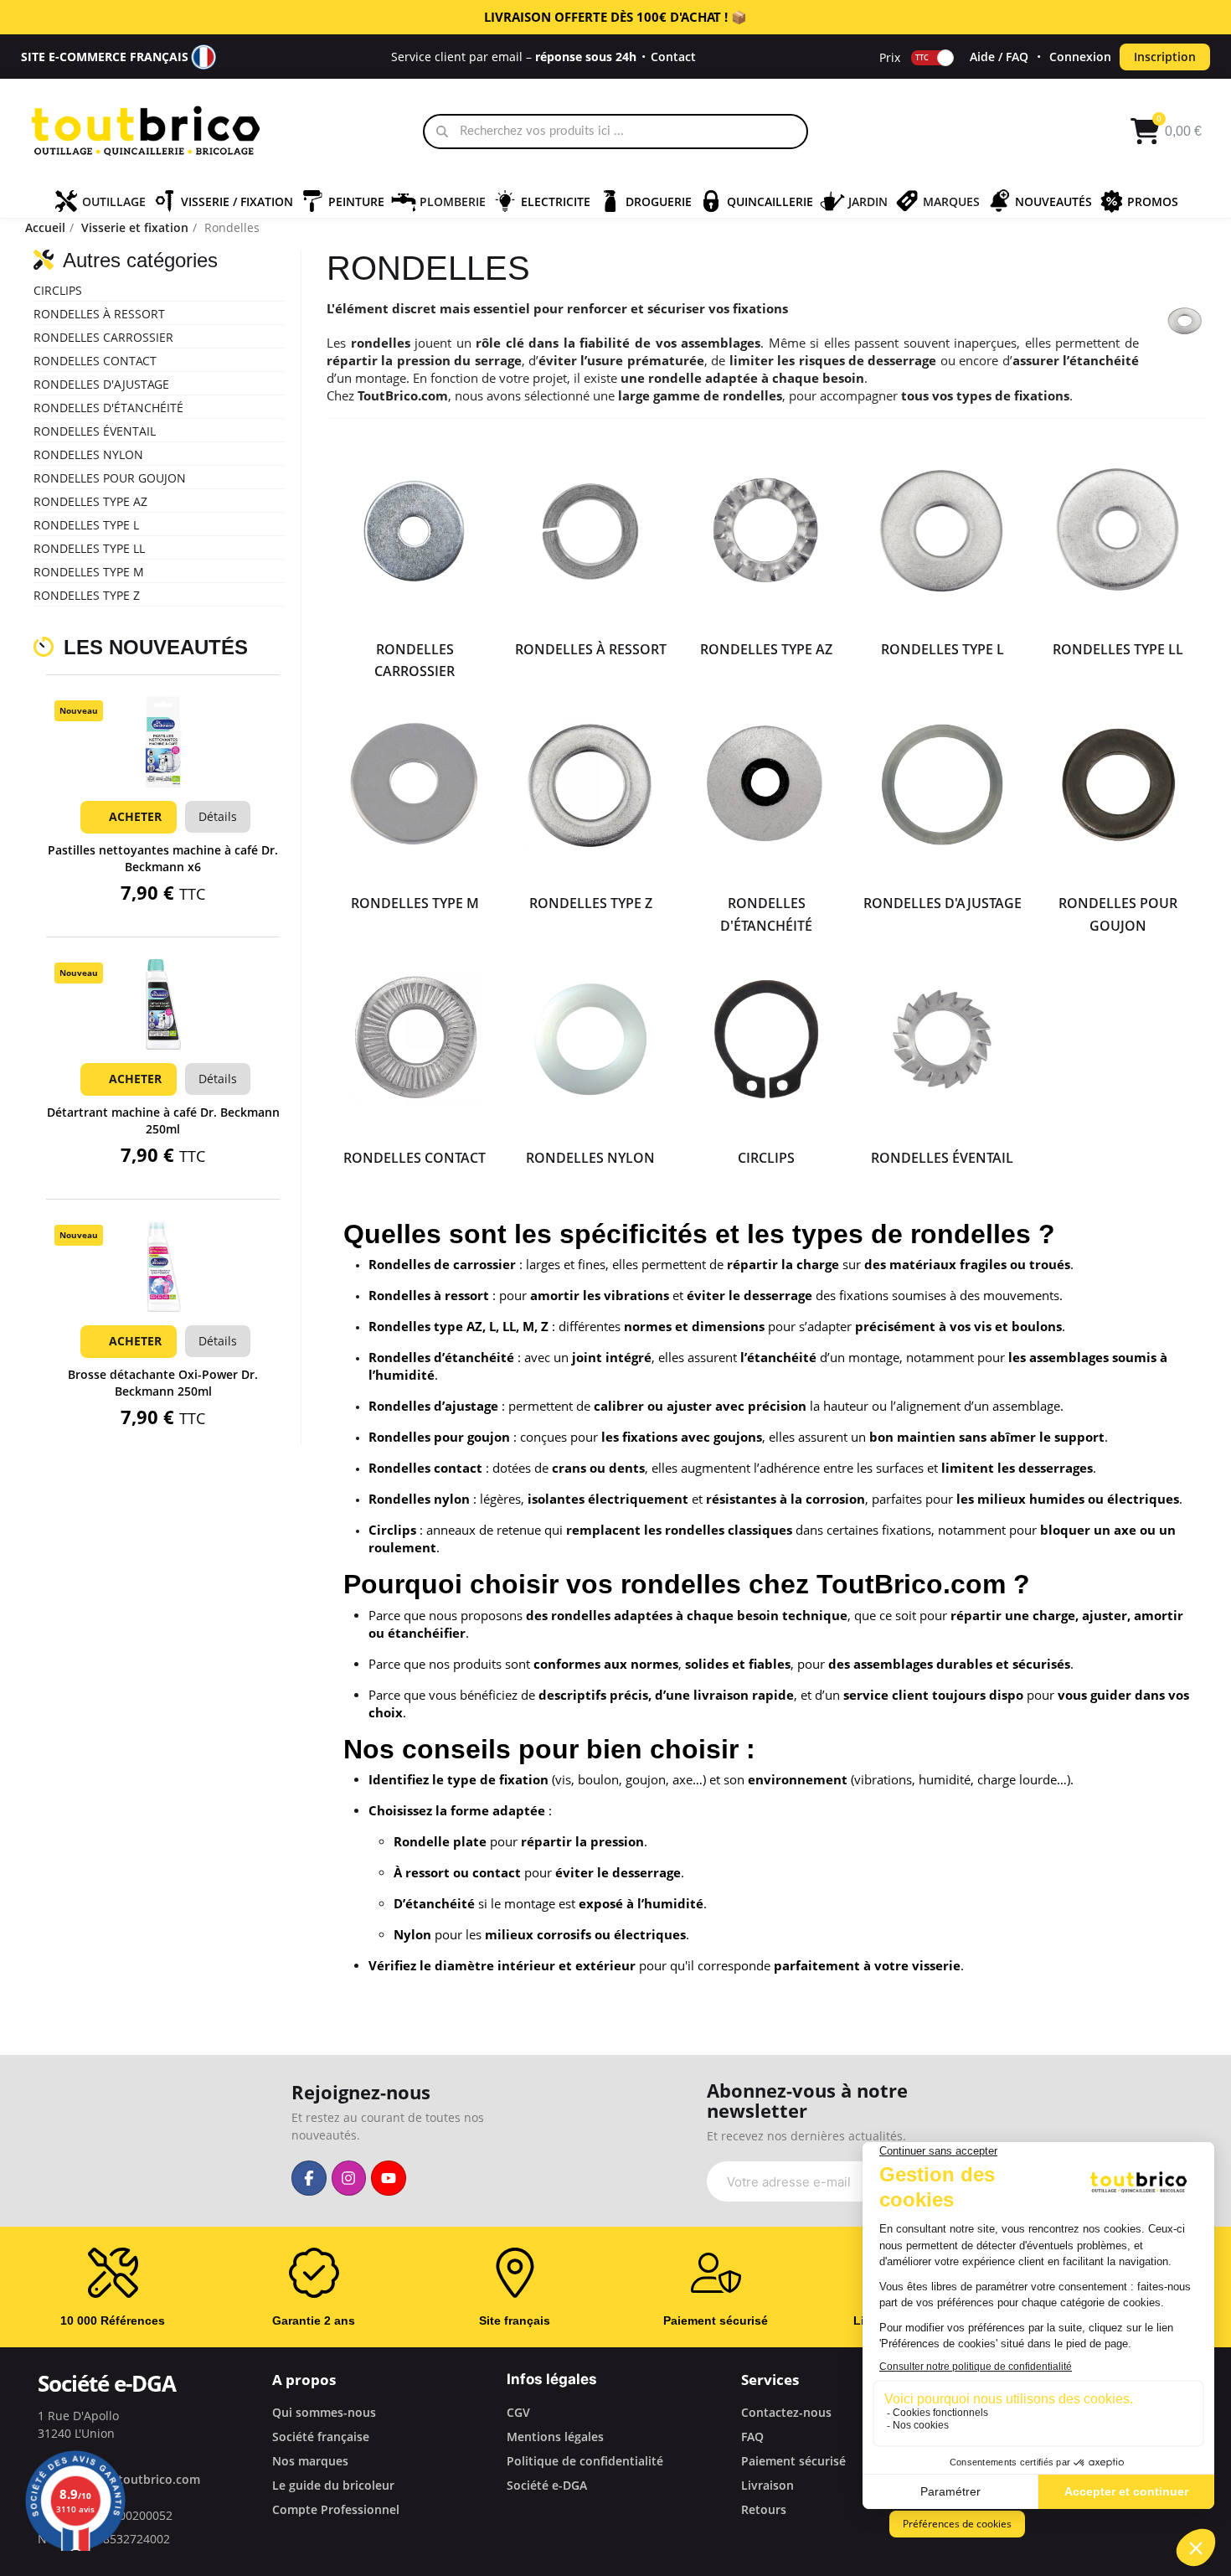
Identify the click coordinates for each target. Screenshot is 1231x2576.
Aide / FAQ (999, 57)
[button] (163, 764)
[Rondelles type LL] (1118, 531)
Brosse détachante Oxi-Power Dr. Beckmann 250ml (163, 1383)
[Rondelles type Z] (590, 785)
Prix (890, 57)
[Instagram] (349, 2178)
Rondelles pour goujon (110, 478)
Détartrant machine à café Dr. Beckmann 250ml (163, 1120)
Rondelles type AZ (90, 501)
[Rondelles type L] (942, 531)
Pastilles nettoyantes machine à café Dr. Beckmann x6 (163, 858)
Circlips (58, 290)
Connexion (1080, 57)
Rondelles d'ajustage (101, 384)
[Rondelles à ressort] (590, 531)
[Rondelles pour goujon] (1118, 785)
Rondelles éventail (95, 431)
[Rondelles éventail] (942, 1039)
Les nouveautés (156, 647)
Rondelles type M (89, 572)
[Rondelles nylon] (590, 1039)
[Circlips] (766, 1039)
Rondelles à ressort (99, 314)
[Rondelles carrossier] (415, 531)
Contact (673, 57)
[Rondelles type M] (415, 785)
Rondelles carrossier (103, 337)
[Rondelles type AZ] (766, 531)
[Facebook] (309, 2178)
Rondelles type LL (89, 548)
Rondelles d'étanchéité (108, 408)
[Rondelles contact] (415, 1039)
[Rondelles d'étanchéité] (766, 785)
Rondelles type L (86, 525)
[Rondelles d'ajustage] (942, 785)
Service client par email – (514, 57)
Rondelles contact (95, 361)
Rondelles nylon (88, 454)
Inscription (1165, 57)
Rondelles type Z (87, 595)
